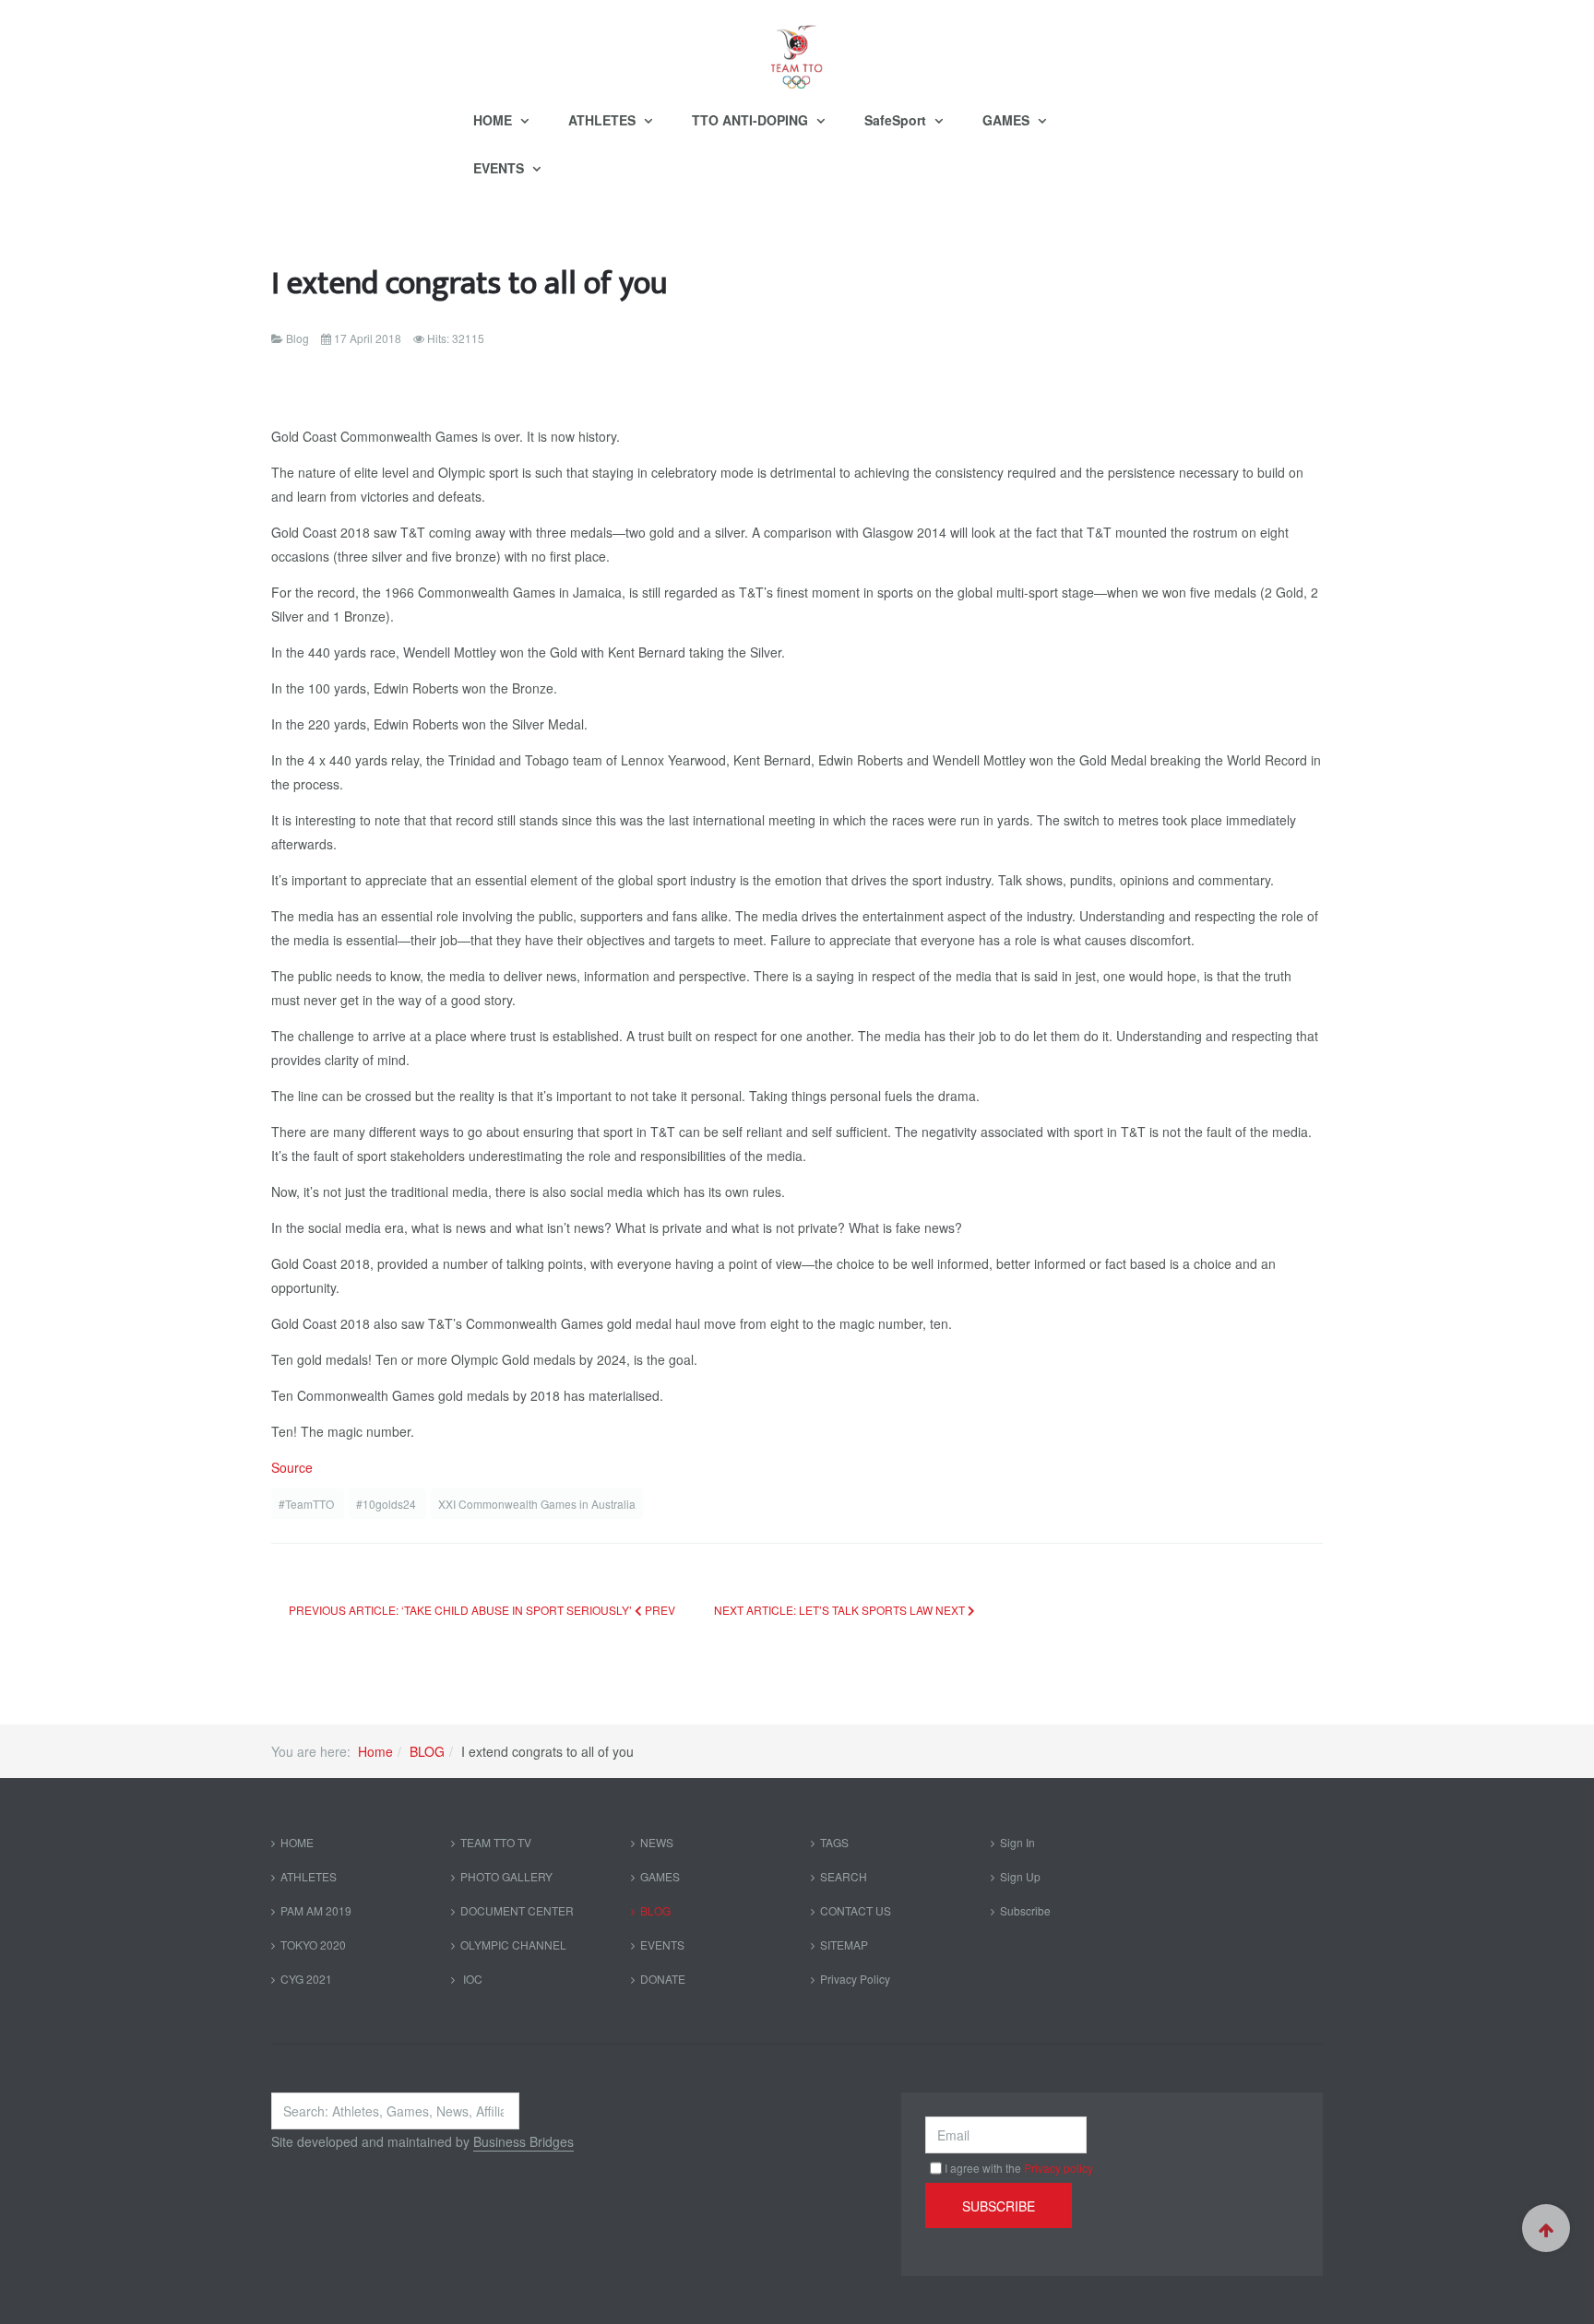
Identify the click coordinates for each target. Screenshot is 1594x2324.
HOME (494, 120)
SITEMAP (844, 1945)
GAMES (1008, 120)
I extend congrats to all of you (470, 284)
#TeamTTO (308, 1504)
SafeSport (897, 120)
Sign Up (1020, 1876)
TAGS (834, 1842)
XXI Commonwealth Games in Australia (537, 1504)
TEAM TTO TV (496, 1842)
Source (292, 1467)
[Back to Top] (1546, 2228)
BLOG (427, 1751)
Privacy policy (1059, 2168)
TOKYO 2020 (313, 1945)
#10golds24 (387, 1504)
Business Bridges (523, 2141)
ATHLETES (604, 120)
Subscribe (1025, 1910)
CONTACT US (856, 1910)
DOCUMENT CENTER (517, 1910)
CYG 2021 (306, 1979)
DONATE (663, 1979)
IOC (471, 1979)
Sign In (1017, 1842)
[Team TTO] (797, 48)
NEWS (657, 1842)
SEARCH (844, 1876)
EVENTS (500, 168)
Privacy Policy (855, 1979)
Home (375, 1751)
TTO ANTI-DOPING (752, 120)
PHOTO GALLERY (506, 1876)
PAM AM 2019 (316, 1910)
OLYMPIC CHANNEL (513, 1945)
